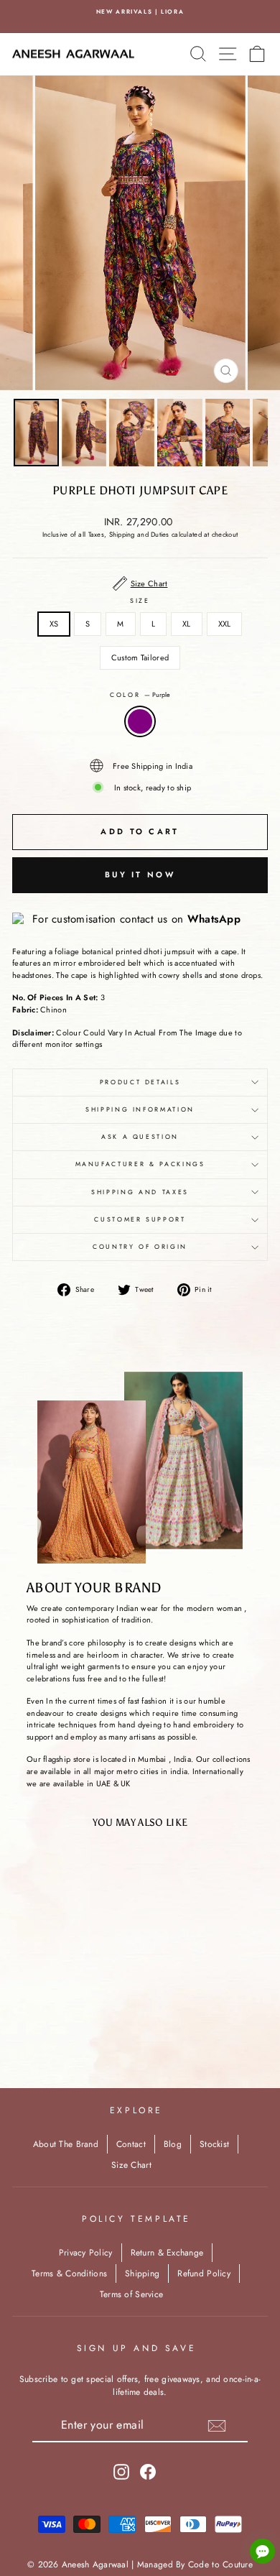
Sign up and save (137, 2348)
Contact (131, 2144)
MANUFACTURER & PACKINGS (140, 1164)
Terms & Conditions (69, 2273)
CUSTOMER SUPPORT (140, 1219)
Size (140, 601)
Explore (136, 2110)
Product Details (140, 1082)
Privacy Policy (86, 2253)
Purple (140, 721)
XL (187, 624)
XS (54, 624)
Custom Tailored (140, 657)
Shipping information (140, 1109)
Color (140, 695)
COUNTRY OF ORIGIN (140, 1247)
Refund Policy (204, 2273)
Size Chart (131, 2165)
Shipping (142, 2273)
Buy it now (140, 874)
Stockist (214, 2144)
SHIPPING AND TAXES (140, 1192)
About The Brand (66, 2144)
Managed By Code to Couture (195, 2565)
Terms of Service (131, 2294)
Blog (173, 2144)
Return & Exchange (167, 2253)
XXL (225, 624)
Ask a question (140, 1137)
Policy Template (136, 2219)
